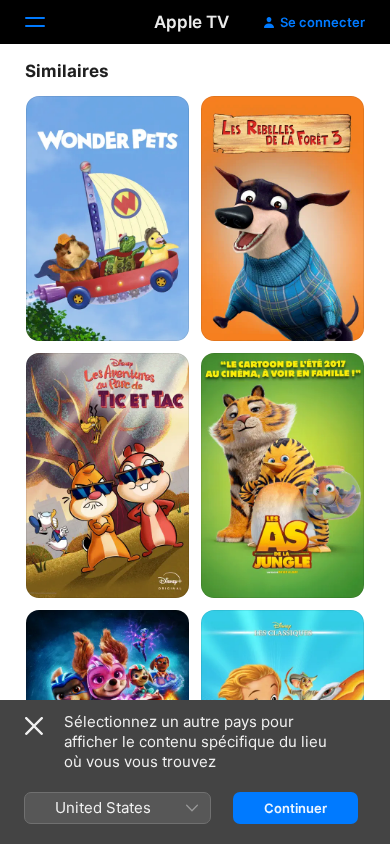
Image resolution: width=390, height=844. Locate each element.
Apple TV (191, 22)
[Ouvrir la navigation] (47, 22)
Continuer (295, 808)
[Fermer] (34, 726)
